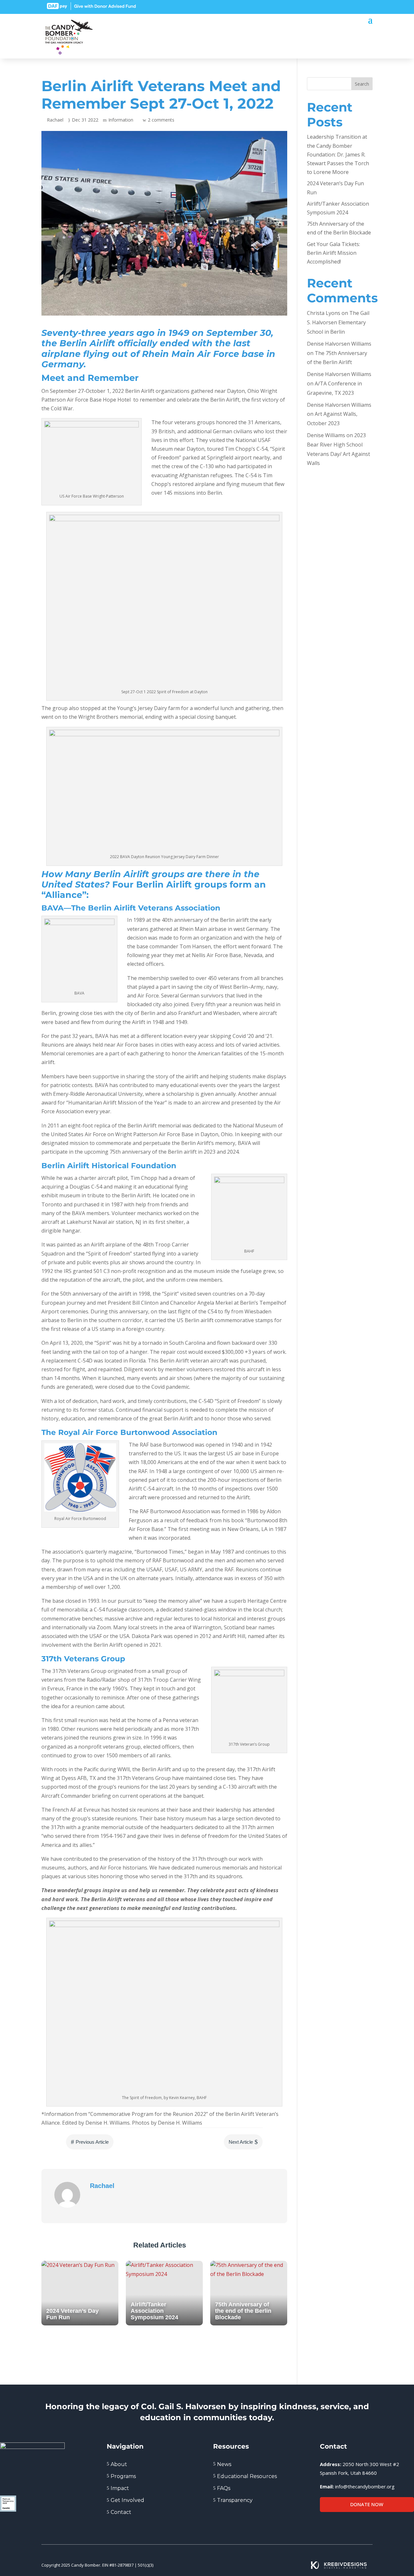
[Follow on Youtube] (368, 6)
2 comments (161, 120)
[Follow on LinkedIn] (345, 6)
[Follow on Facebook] (333, 6)
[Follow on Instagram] (356, 6)
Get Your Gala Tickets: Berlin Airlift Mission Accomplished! (333, 253)
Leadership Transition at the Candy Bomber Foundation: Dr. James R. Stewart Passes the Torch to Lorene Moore (338, 154)
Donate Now (367, 2504)
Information (121, 120)
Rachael (55, 120)
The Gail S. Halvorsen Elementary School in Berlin (338, 322)
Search (362, 84)
